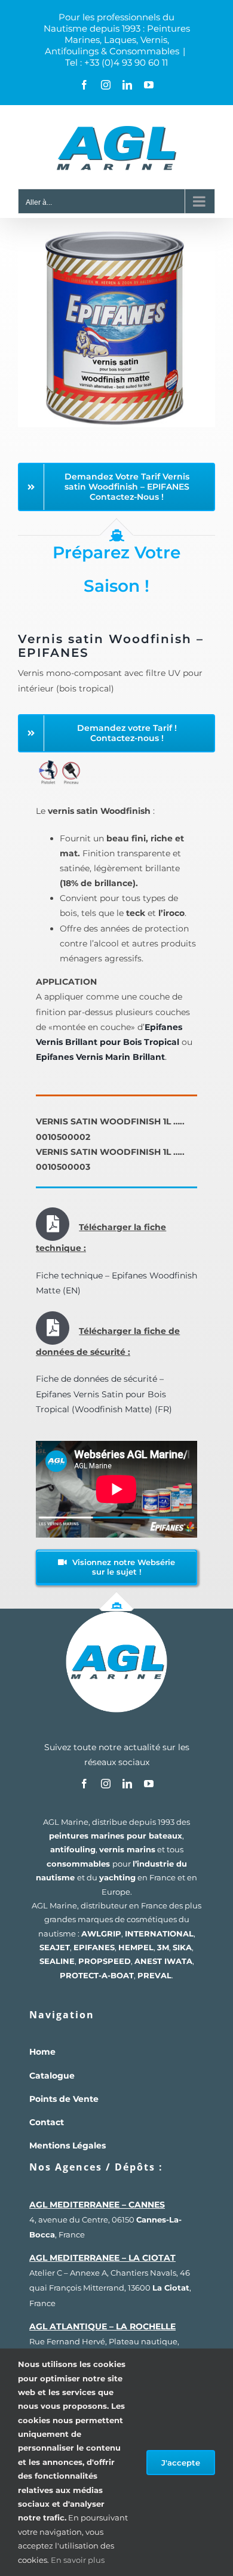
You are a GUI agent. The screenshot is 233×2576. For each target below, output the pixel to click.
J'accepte (181, 2463)
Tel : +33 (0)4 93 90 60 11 (116, 62)
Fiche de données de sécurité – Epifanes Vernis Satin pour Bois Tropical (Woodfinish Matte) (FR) (104, 1394)
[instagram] (106, 1784)
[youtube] (149, 1784)
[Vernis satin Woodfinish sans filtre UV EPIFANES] (116, 234)
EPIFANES (94, 1947)
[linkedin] (127, 1784)
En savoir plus (78, 2560)
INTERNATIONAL (159, 1933)
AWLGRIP (101, 1933)
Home (42, 2052)
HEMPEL (136, 1947)
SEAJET (55, 1947)
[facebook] (84, 1784)
